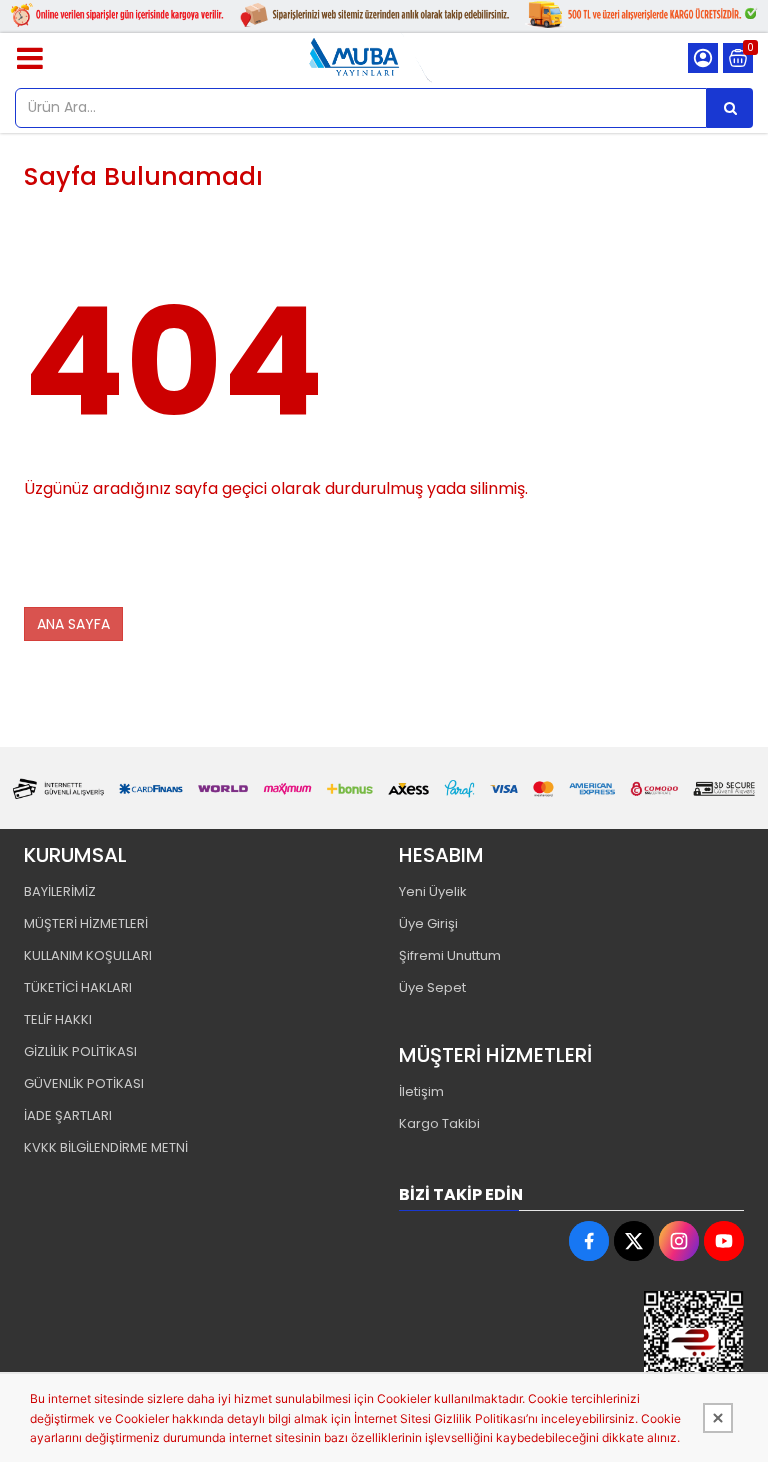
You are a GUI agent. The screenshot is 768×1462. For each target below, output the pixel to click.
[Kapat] (718, 1418)
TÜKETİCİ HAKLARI (78, 987)
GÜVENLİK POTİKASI (84, 1083)
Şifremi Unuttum (450, 955)
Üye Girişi (428, 923)
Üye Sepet (432, 987)
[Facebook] (589, 1241)
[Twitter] (634, 1241)
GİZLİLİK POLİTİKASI (80, 1051)
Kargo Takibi (439, 1123)
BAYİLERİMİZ (60, 891)
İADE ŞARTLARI (68, 1115)
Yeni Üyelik (433, 891)
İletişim (421, 1091)
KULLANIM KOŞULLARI (88, 955)
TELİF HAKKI (58, 1019)
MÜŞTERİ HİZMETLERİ (86, 923)
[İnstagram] (679, 1241)
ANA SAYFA (73, 624)
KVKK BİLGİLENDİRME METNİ (106, 1147)
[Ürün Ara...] (730, 108)
